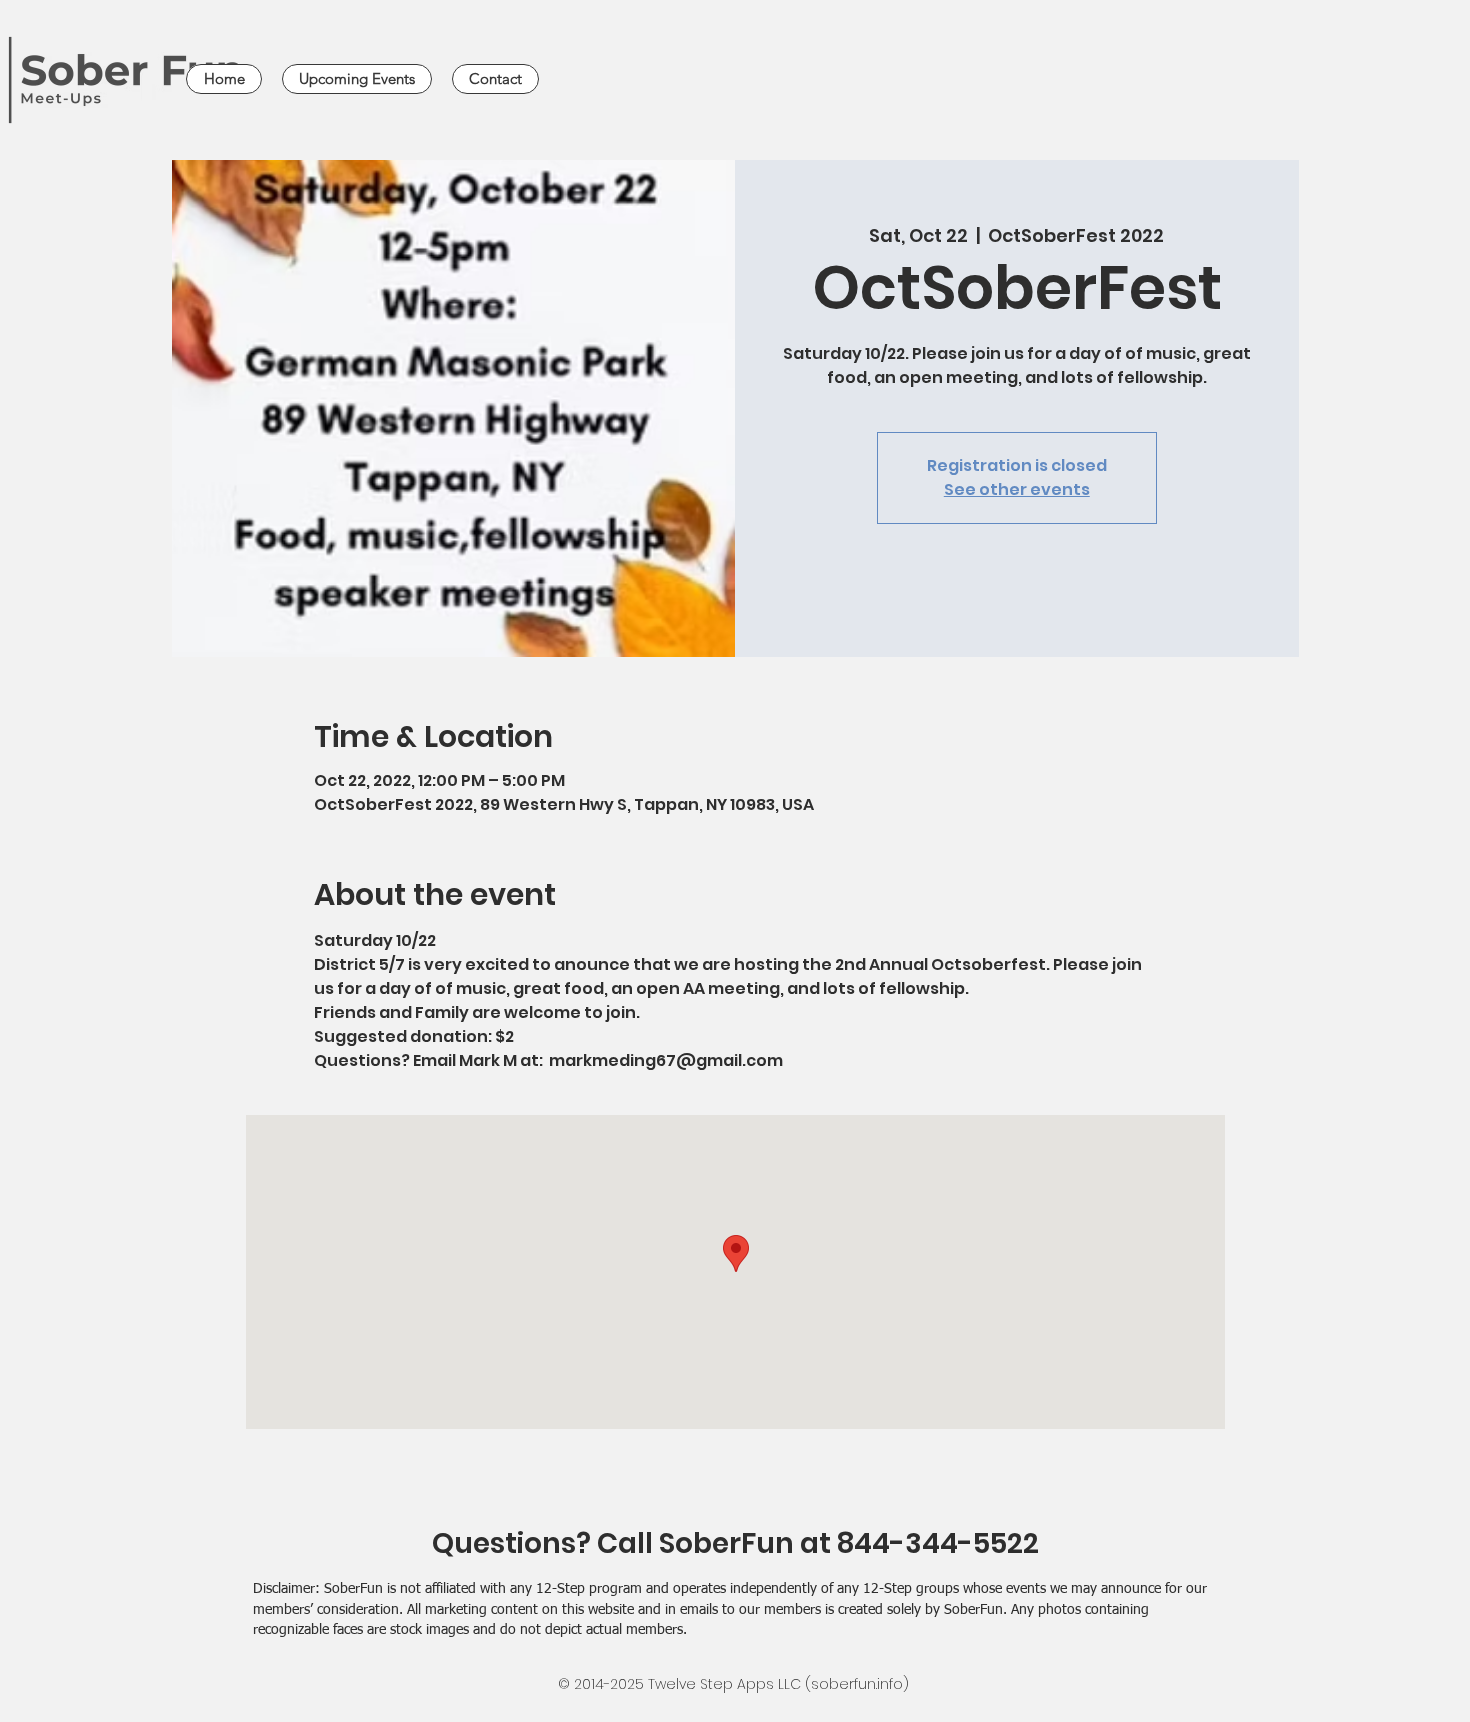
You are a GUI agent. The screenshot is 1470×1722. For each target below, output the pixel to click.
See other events (1017, 489)
